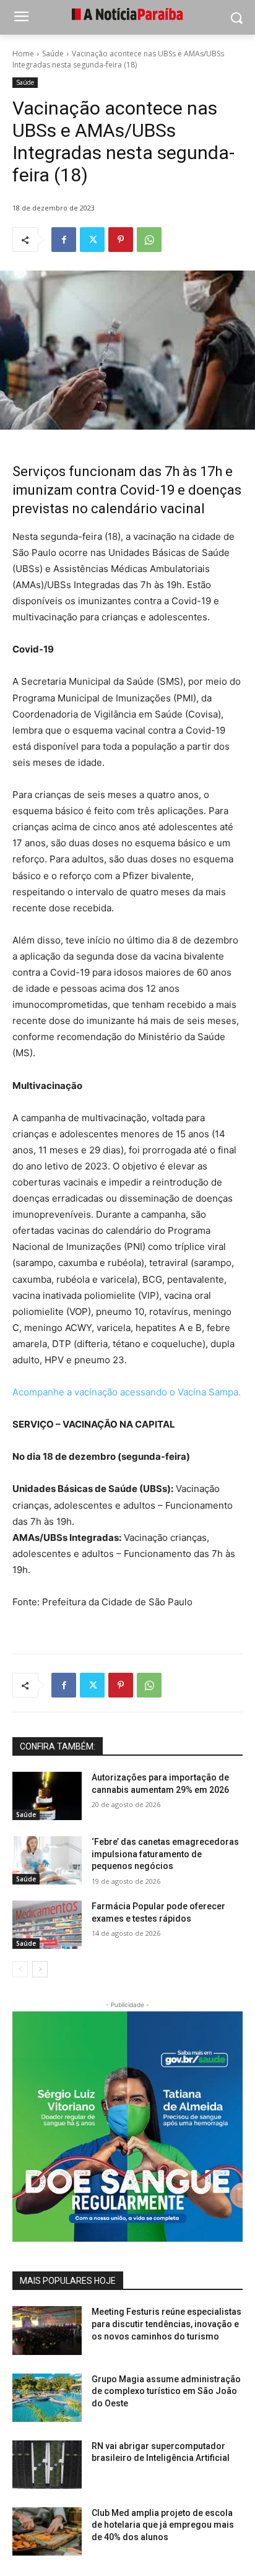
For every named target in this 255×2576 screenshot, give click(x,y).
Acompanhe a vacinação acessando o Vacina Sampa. (127, 1392)
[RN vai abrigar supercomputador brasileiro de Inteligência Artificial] (47, 2465)
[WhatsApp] (149, 240)
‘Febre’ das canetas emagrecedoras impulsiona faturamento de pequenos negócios (165, 1854)
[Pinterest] (121, 240)
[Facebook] (64, 240)
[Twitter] (92, 240)
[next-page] (40, 1969)
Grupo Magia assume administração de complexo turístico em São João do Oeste (166, 2391)
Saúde (53, 54)
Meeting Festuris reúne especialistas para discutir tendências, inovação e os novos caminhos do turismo (166, 2324)
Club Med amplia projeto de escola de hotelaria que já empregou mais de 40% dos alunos (163, 2525)
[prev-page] (20, 1969)
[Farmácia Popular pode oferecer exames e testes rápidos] (47, 1925)
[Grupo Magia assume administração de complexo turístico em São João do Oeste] (47, 2398)
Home (23, 54)
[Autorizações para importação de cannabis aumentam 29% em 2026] (47, 1796)
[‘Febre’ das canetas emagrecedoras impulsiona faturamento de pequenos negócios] (47, 1860)
